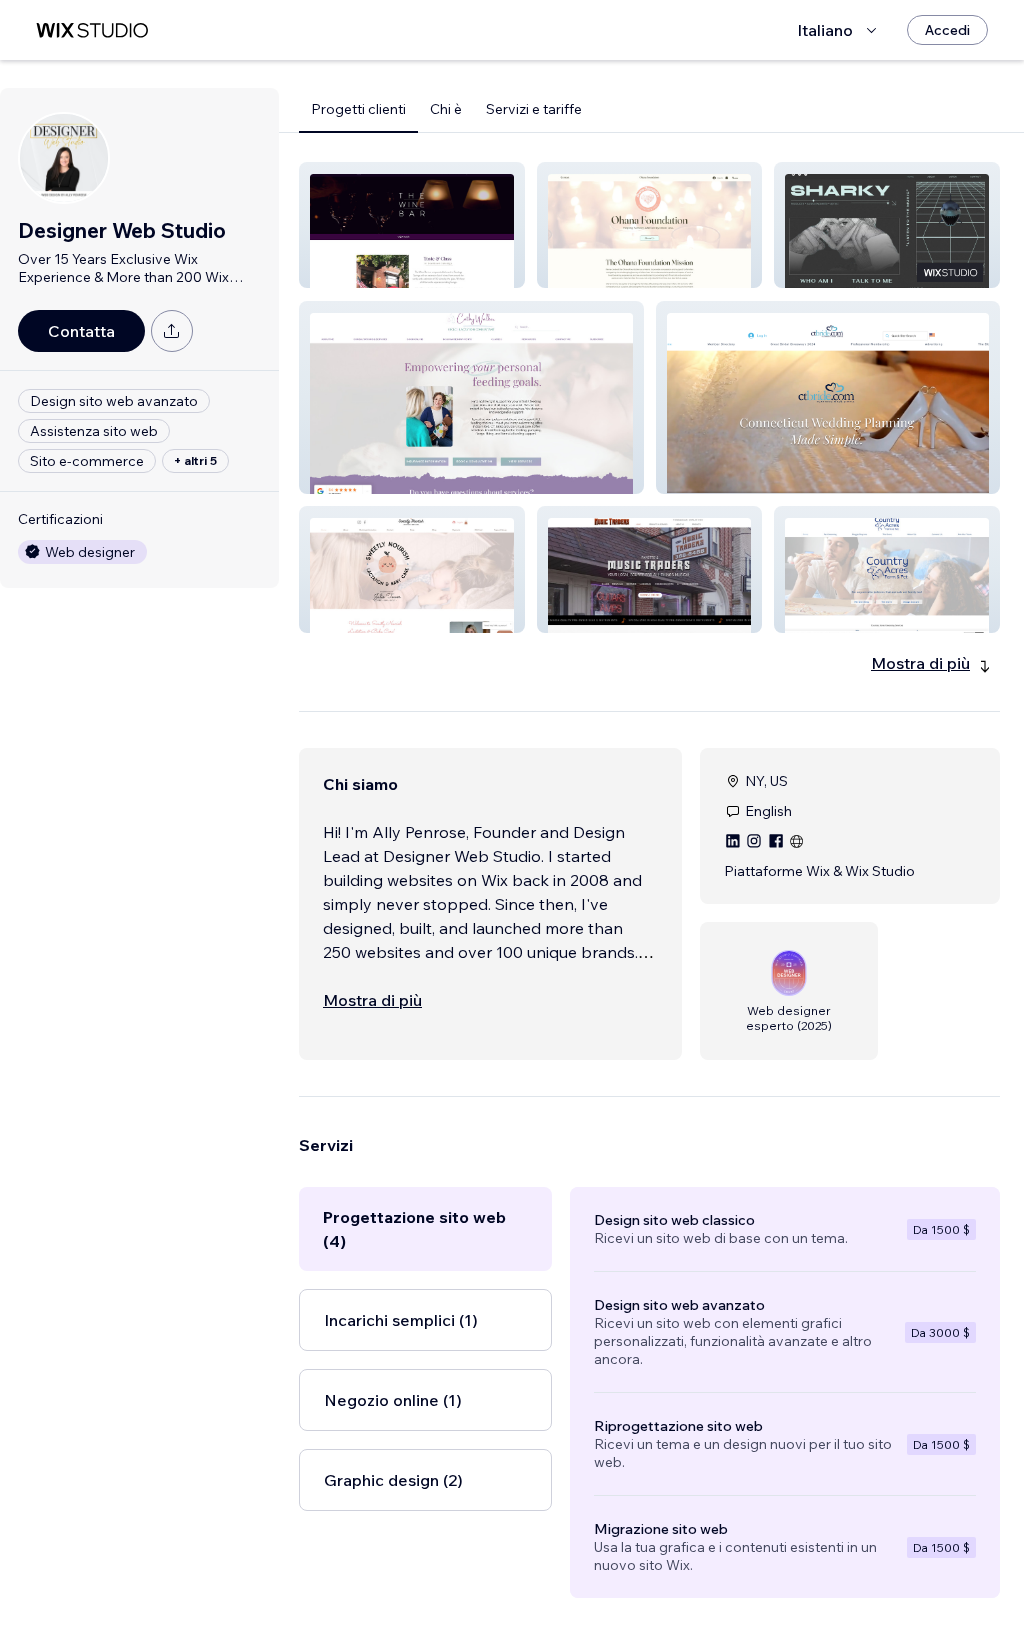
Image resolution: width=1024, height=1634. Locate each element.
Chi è (446, 109)
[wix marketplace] (92, 30)
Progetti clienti (358, 109)
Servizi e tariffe (534, 109)
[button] (412, 225)
